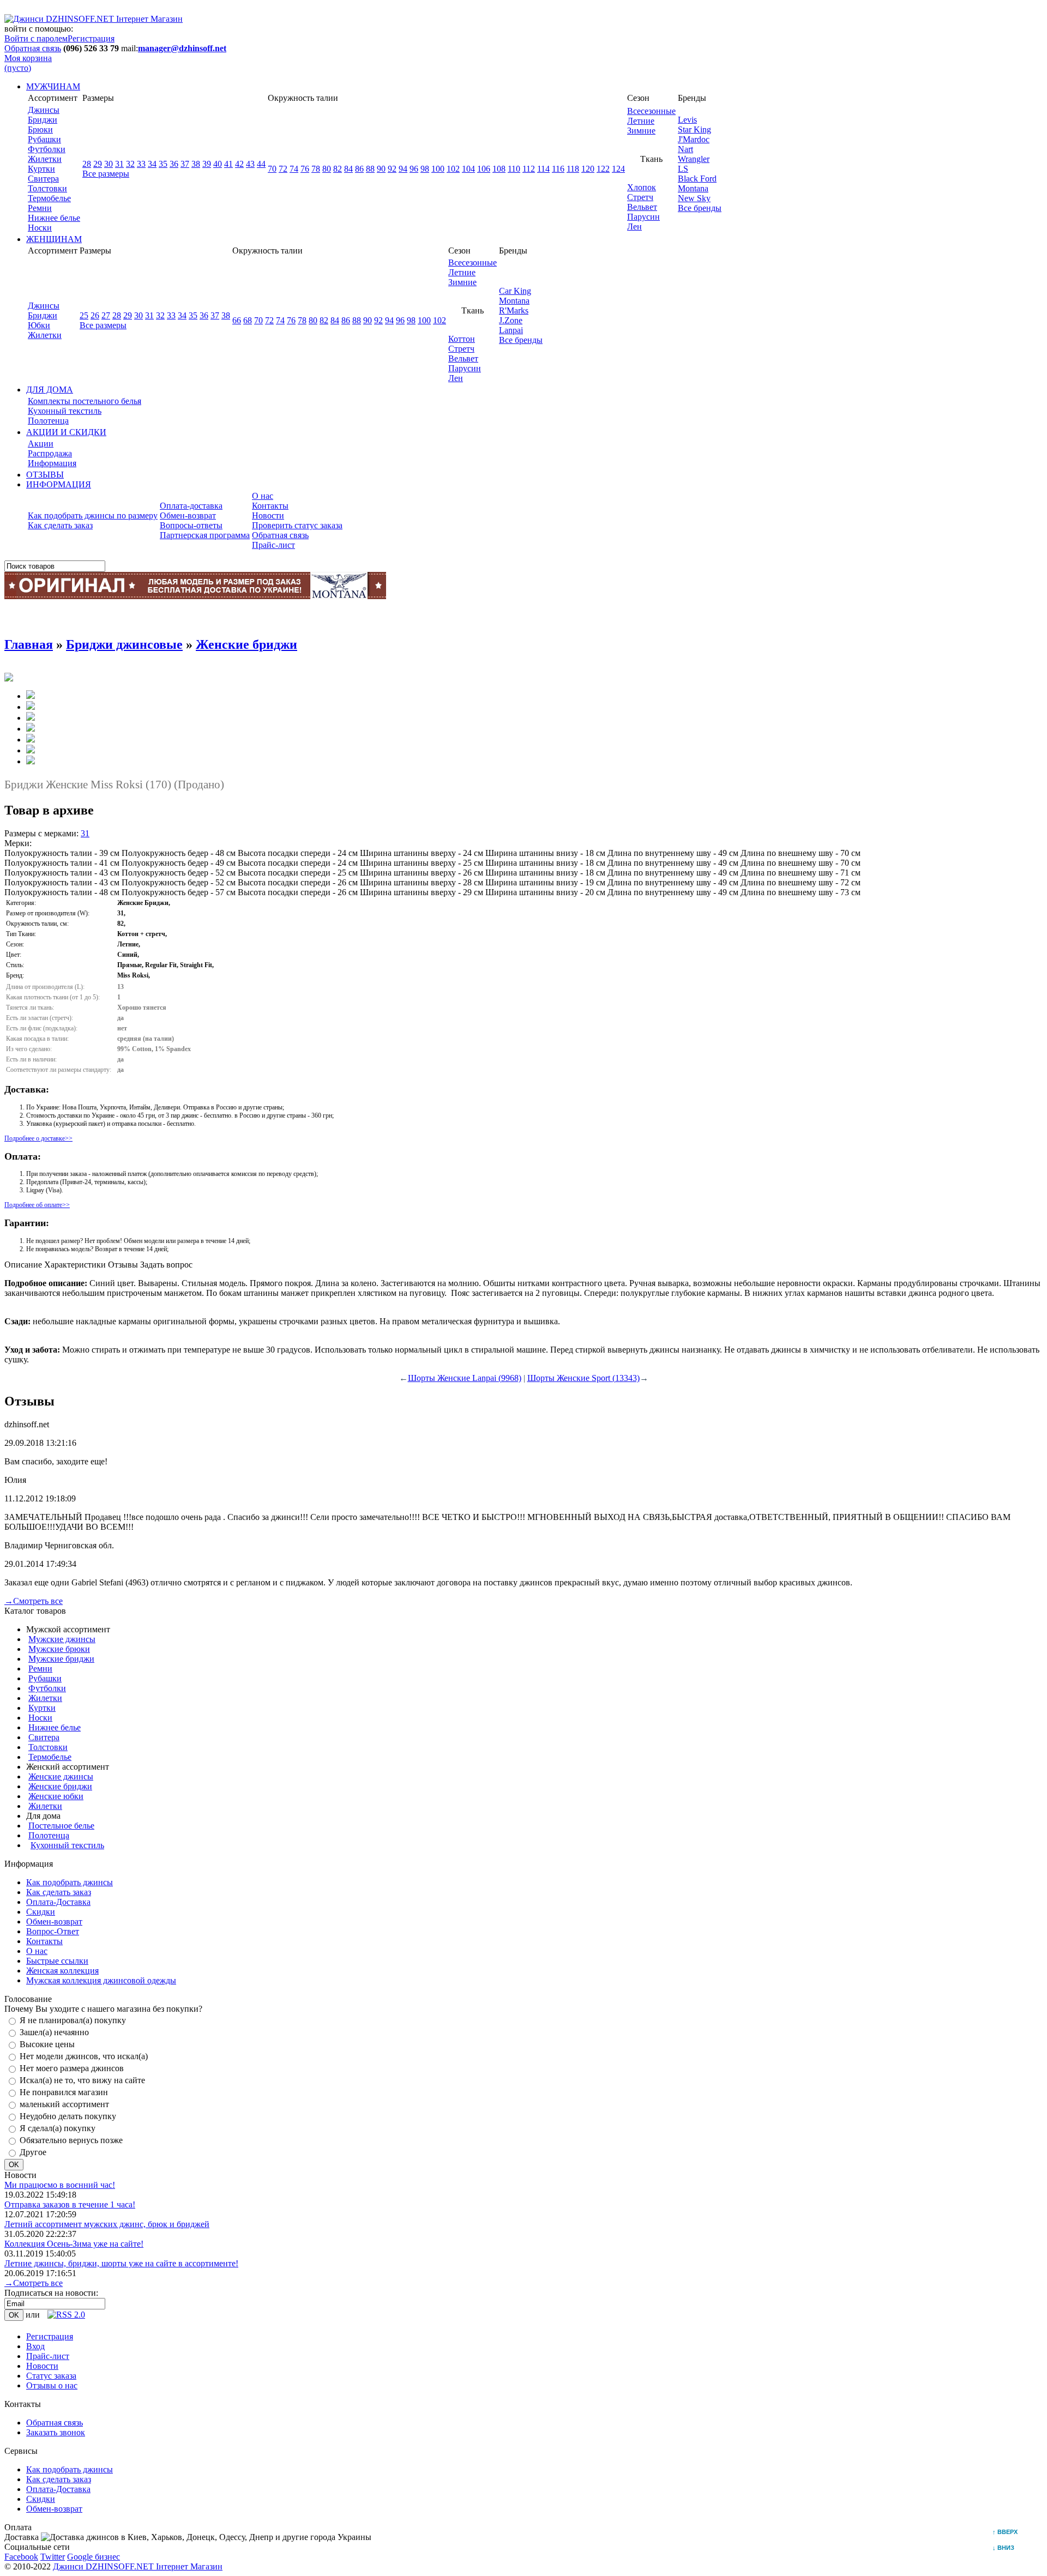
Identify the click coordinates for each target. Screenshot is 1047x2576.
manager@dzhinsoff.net (182, 48)
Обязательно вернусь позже (71, 2140)
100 (438, 169)
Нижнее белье (54, 218)
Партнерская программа (205, 535)
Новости (268, 515)
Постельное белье (61, 1826)
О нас (263, 496)
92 (392, 169)
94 (403, 169)
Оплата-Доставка (58, 1902)
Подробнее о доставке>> (38, 1138)
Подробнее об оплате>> (37, 1205)
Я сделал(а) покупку (58, 2128)
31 (119, 164)
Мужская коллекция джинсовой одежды (101, 1980)
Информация (52, 463)
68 (248, 320)
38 (196, 164)
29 (98, 164)
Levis (687, 120)
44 (261, 164)
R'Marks (514, 310)
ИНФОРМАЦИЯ (59, 484)
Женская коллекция (62, 1971)
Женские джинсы (61, 1776)
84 (348, 169)
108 (499, 169)
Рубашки (44, 139)
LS (683, 169)
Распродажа (50, 453)
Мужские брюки (59, 1649)
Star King (694, 129)
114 (543, 169)
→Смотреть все (34, 1601)
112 (529, 169)
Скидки (41, 1912)
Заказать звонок (56, 2432)
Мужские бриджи (61, 1659)
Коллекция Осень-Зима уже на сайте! (74, 2244)
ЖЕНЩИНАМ (54, 239)
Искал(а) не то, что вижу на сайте (82, 2080)
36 (174, 164)
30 (109, 164)
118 (573, 169)
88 (370, 169)
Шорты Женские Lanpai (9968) (465, 1378)
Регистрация (91, 38)
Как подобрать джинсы (70, 1882)
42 (239, 164)
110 (514, 169)
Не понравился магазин (64, 2092)
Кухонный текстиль (65, 411)
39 (207, 164)
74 (294, 169)
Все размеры (106, 174)
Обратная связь (33, 48)
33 (141, 164)
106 (484, 169)
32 (130, 164)
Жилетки (45, 159)
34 (152, 164)
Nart (685, 149)
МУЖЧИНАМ (53, 86)
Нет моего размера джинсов (72, 2068)
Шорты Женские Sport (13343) (583, 1378)
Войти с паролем (36, 38)
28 (87, 164)
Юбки (39, 325)
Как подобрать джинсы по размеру (93, 515)
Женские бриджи (246, 644)
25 (84, 315)
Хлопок (642, 187)
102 (453, 169)
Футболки (47, 149)
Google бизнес (94, 2557)
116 (558, 169)
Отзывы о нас (52, 2385)
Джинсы (44, 110)
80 (327, 169)
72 (283, 169)
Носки (40, 228)
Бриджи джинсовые (124, 644)
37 (185, 164)
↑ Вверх (1008, 2532)
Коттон (462, 339)
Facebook (21, 2557)
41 (228, 164)
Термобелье (49, 198)
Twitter (53, 2557)
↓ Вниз (1006, 2548)
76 (305, 169)
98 (425, 169)
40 (218, 164)
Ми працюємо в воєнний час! (60, 2185)
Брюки (40, 129)
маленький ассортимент (64, 2104)
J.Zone (511, 320)
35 (163, 164)
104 (468, 169)
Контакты (270, 506)
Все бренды (700, 208)
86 (359, 169)
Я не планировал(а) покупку (73, 2020)
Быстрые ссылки (57, 1961)
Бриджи (43, 120)
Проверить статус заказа (297, 525)
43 (250, 164)
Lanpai (511, 330)
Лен (634, 227)
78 (316, 169)
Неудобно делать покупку (68, 2116)
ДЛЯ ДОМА (50, 390)
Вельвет (642, 207)
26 (95, 315)
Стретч (640, 197)
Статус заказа (51, 2376)
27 (106, 315)
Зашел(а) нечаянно (54, 2032)
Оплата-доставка (191, 506)
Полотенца (48, 421)
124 (618, 169)
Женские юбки (56, 1796)
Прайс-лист (273, 545)
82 (338, 169)
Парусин (643, 217)
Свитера (43, 179)
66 (237, 320)
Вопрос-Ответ (53, 1931)
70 (272, 169)
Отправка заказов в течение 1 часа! (70, 2204)
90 (381, 169)
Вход (35, 2346)
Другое (33, 2152)
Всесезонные (651, 111)
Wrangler (694, 159)
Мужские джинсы (62, 1639)
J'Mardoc (694, 139)
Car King (515, 291)
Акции (41, 444)
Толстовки (47, 188)
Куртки (41, 169)
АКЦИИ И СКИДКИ (66, 432)
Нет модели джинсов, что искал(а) (84, 2056)
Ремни (40, 208)
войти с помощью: (39, 29)
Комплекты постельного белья (85, 401)
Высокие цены (47, 2044)
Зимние (641, 131)
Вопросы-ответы (191, 525)
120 (588, 169)
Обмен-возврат (188, 515)
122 (603, 169)
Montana (693, 188)
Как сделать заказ (60, 525)
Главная (29, 644)
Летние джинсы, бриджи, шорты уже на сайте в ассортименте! (121, 2263)
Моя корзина (28, 63)
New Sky (694, 198)
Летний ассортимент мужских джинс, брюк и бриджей (107, 2224)
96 (414, 169)
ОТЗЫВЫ (45, 475)
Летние (641, 121)
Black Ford (697, 179)
